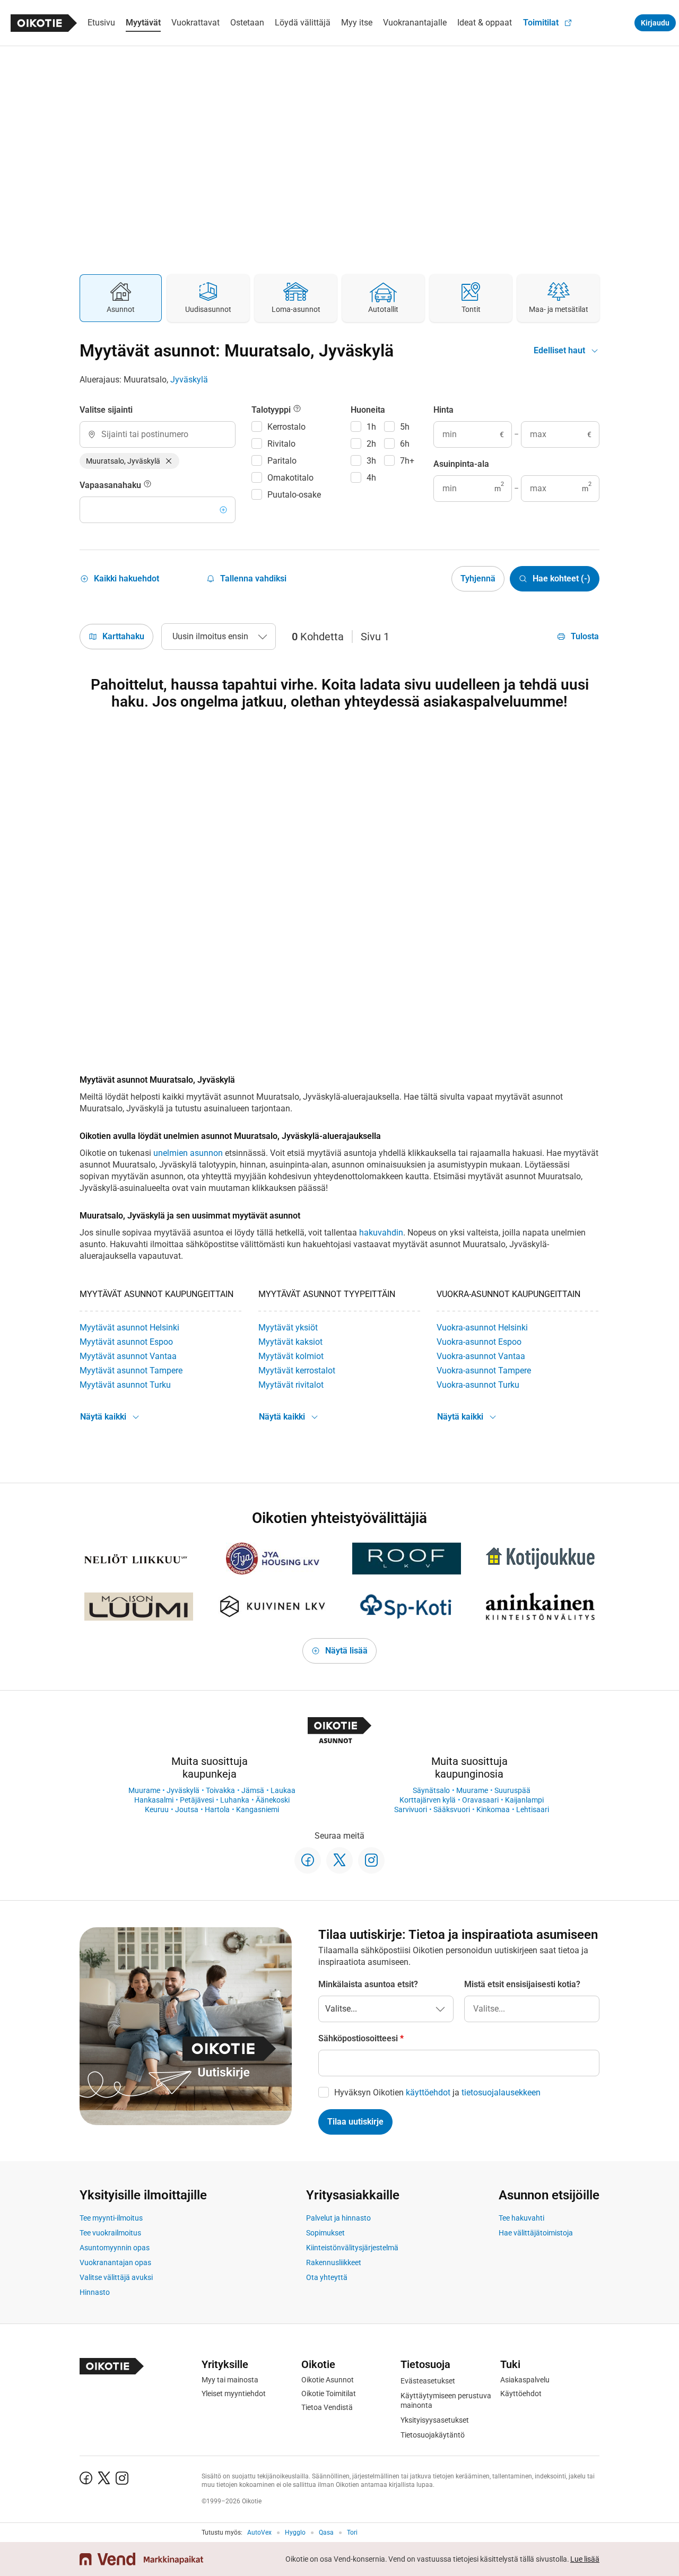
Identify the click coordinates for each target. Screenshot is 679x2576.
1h (371, 427)
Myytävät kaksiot (290, 1342)
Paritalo (282, 461)
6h (405, 444)
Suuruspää (512, 1790)
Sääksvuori (452, 1809)
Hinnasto (95, 2292)
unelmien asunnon (188, 1153)
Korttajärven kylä (428, 1800)
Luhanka (235, 1800)
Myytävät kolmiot (291, 1356)
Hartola (217, 1809)
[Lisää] (223, 510)
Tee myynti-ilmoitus (111, 2218)
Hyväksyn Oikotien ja (437, 2092)
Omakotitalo (290, 478)
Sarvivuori (411, 1809)
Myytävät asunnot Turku (125, 1385)
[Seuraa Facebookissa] (308, 1860)
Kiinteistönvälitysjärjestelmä (352, 2248)
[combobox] (158, 434)
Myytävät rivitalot (291, 1385)
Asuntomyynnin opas (115, 2248)
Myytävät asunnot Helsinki (129, 1328)
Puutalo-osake (294, 495)
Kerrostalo (286, 427)
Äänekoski (273, 1800)
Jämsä (253, 1790)
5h (405, 427)
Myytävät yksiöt (288, 1328)
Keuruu (157, 1809)
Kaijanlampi (524, 1800)
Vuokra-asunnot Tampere (484, 1370)
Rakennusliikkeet (334, 2262)
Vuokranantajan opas (115, 2262)
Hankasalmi (154, 1800)
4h (371, 478)
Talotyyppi (272, 410)
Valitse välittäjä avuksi (116, 2277)
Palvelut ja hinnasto (338, 2218)
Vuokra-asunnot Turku (478, 1385)
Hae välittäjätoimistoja (536, 2233)
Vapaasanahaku (111, 485)
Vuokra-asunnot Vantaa (481, 1356)
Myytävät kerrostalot (297, 1370)
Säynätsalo (431, 1790)
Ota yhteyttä (327, 2277)
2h (371, 444)
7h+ (407, 461)
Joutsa (187, 1809)
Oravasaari (480, 1800)
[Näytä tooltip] (147, 485)
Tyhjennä (478, 578)
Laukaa (283, 1790)
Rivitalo (281, 444)
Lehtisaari (533, 1809)
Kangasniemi (258, 1809)
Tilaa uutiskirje (355, 2122)
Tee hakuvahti (521, 2218)
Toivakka (220, 1790)
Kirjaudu (655, 23)
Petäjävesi (197, 1800)
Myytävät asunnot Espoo (126, 1342)
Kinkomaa (493, 1809)
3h (371, 461)
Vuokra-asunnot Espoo (479, 1342)
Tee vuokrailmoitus (110, 2233)
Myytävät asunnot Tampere (131, 1370)
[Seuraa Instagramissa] (371, 1860)
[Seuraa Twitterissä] (339, 1860)
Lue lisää (585, 2559)
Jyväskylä (189, 380)
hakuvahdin (381, 1233)
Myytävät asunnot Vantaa (128, 1356)
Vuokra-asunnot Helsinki (482, 1328)
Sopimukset (325, 2233)
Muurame (144, 1790)
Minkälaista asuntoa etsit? (368, 1984)
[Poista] (169, 461)
